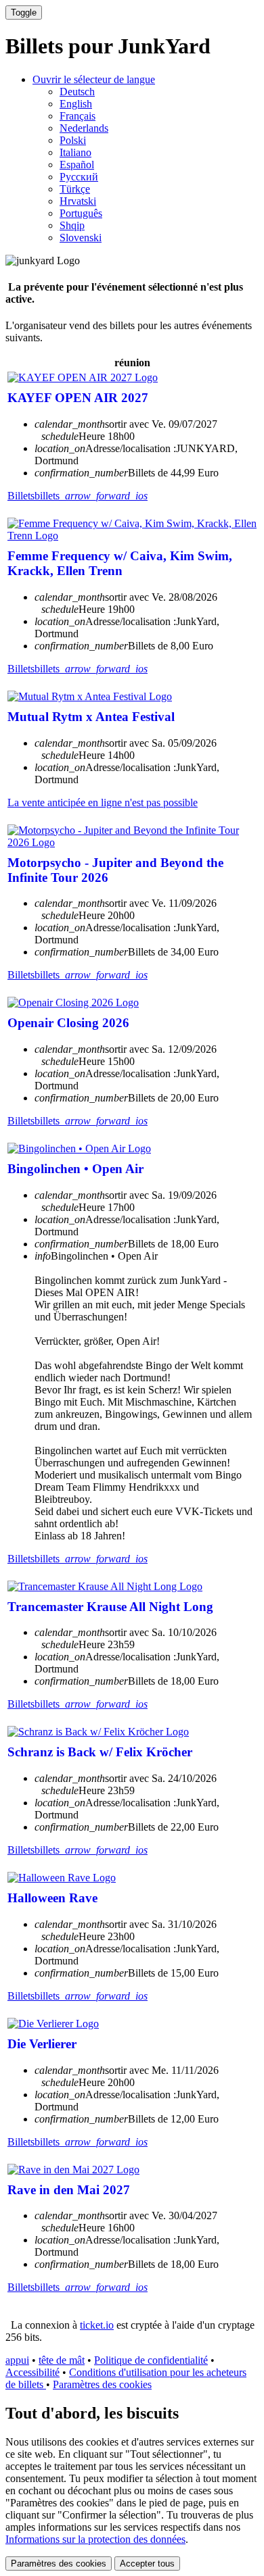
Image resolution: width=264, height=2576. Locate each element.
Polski (73, 140)
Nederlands (84, 128)
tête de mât (62, 2360)
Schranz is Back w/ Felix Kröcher (100, 1752)
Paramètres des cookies (102, 2384)
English (76, 104)
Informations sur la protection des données (95, 2539)
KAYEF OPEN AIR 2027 (78, 398)
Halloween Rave (52, 1898)
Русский (79, 177)
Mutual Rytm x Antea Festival (91, 717)
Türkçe (75, 189)
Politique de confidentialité (151, 2360)
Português (81, 213)
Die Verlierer (42, 2044)
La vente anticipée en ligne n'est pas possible (103, 802)
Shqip (72, 225)
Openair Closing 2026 (68, 1023)
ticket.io (97, 2325)
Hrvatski (78, 201)
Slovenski (81, 238)
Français (78, 116)
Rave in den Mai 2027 (69, 2190)
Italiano (75, 152)
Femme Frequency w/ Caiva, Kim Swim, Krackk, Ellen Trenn (120, 563)
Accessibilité (32, 2372)
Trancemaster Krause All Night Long (110, 1607)
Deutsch (77, 92)
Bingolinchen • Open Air (75, 1169)
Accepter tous (147, 2563)
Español (77, 165)
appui (17, 2360)
